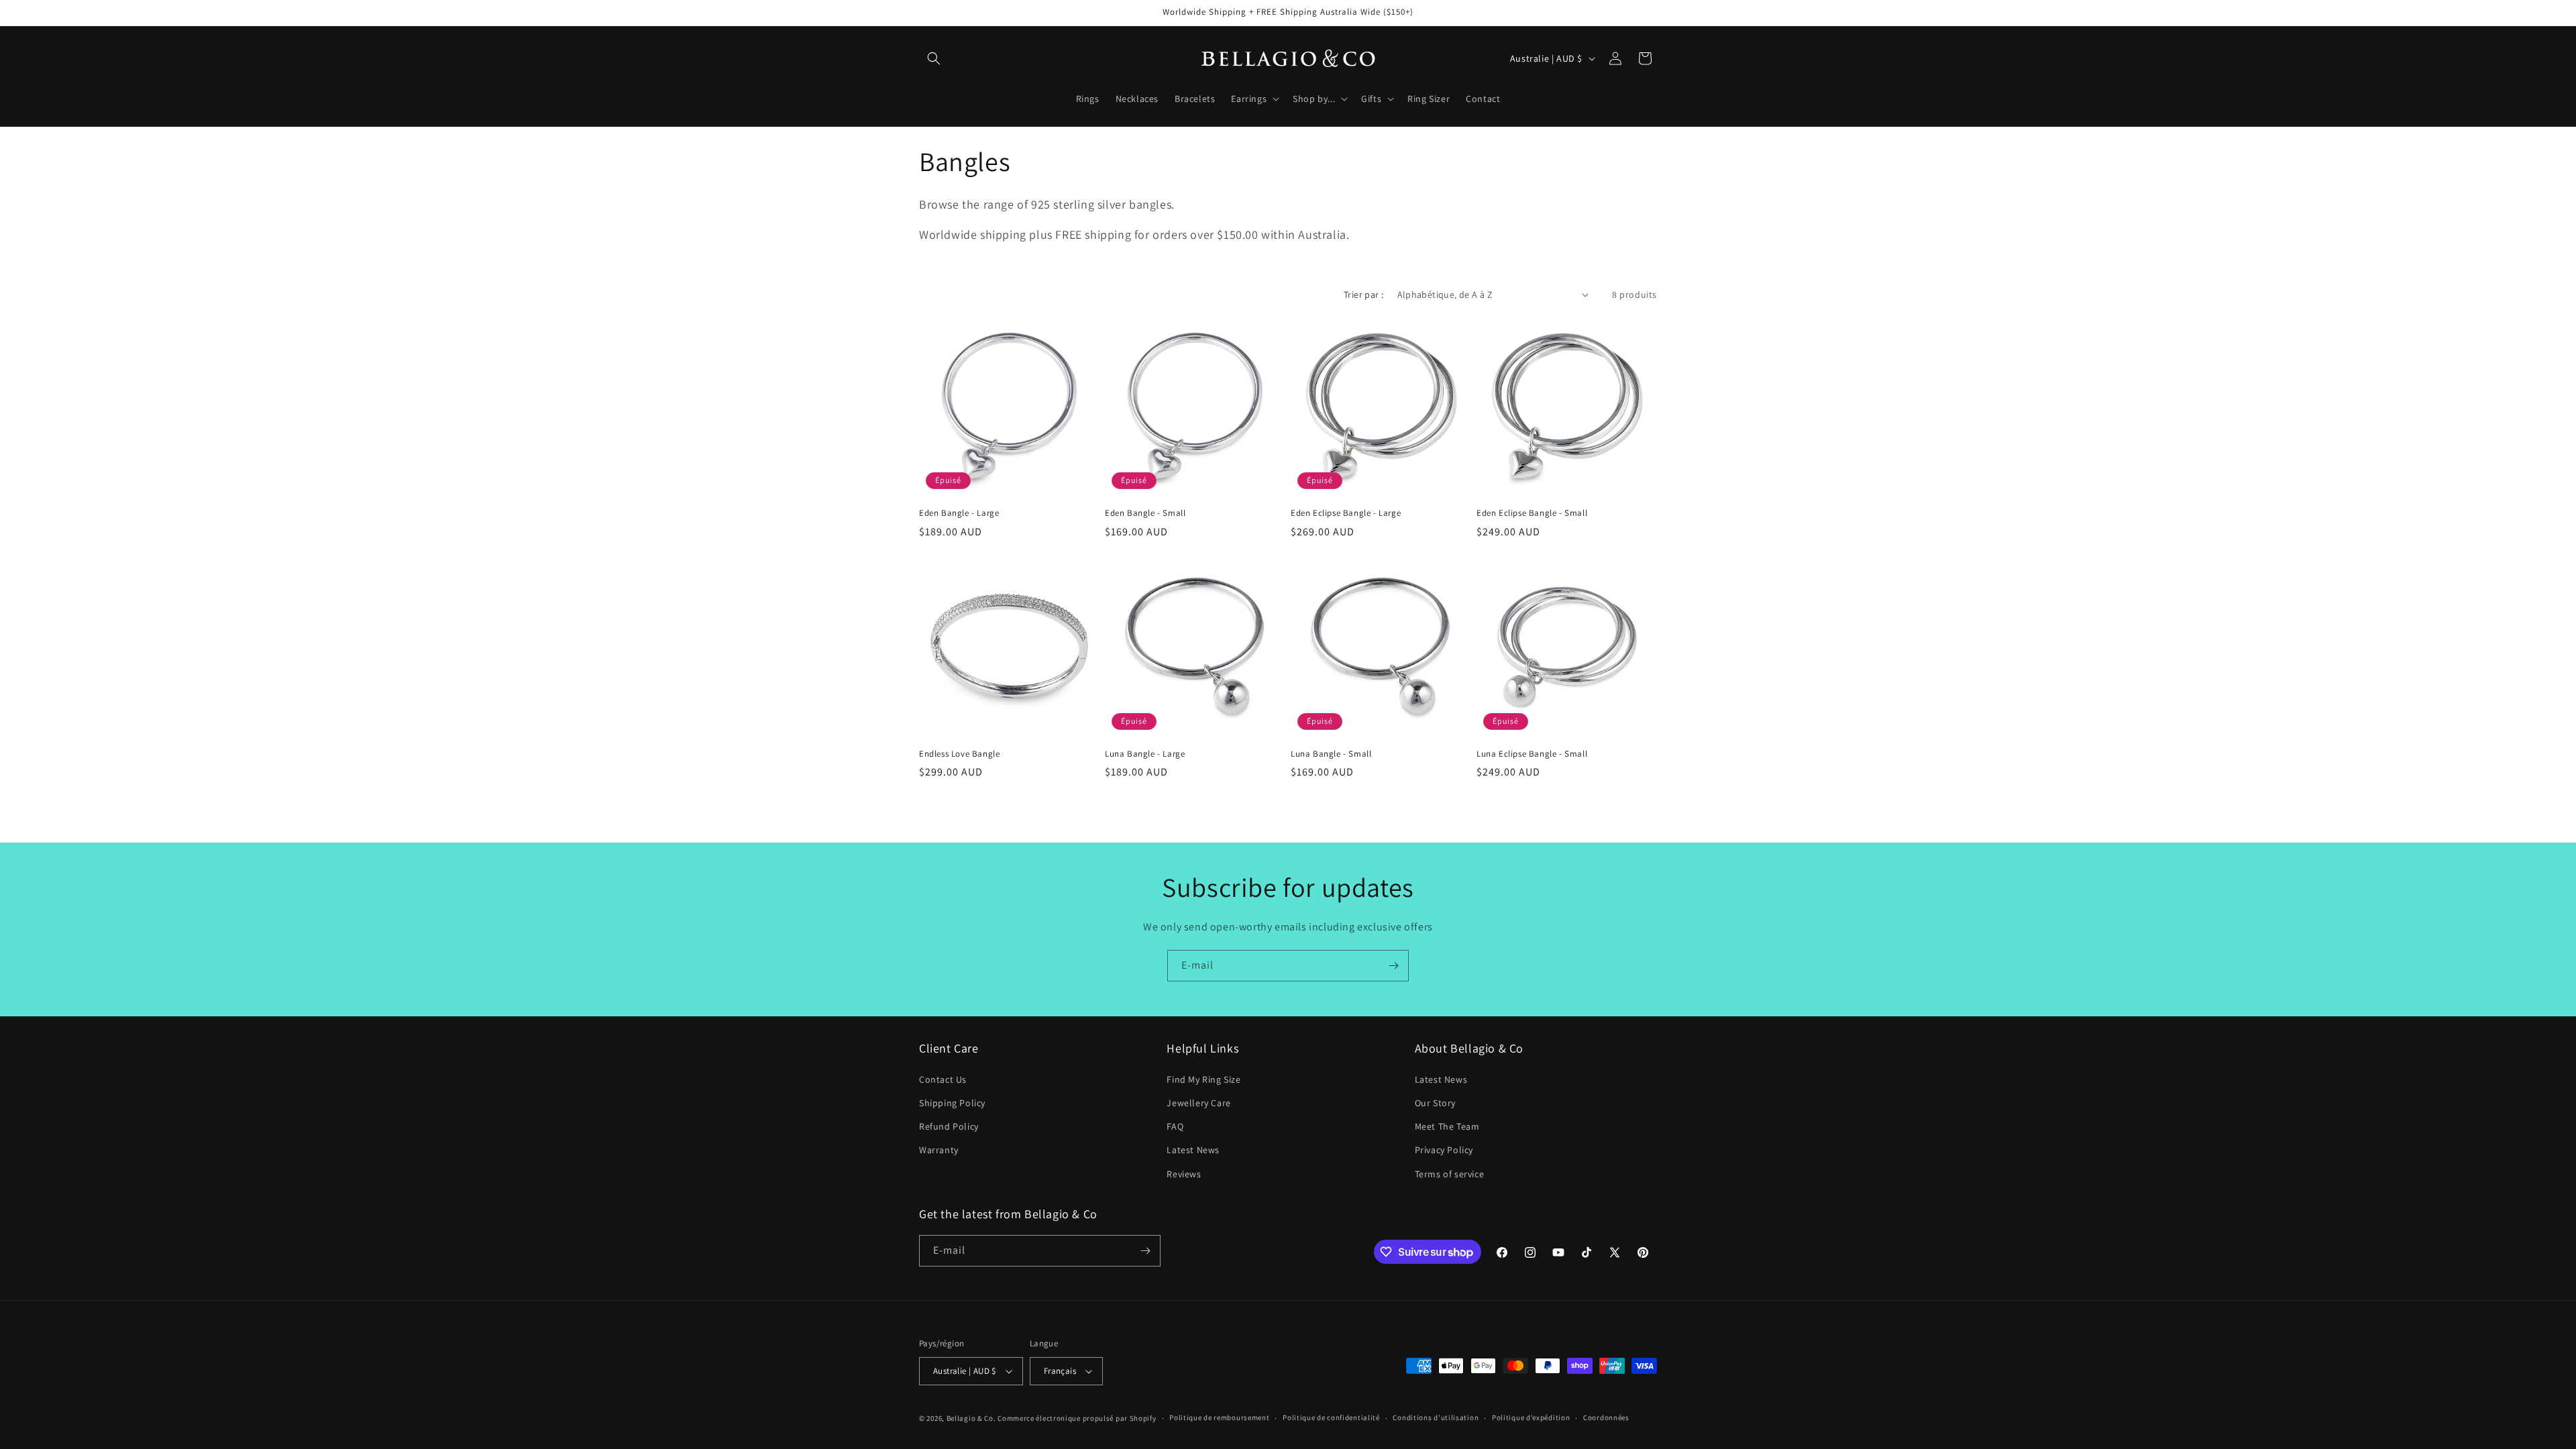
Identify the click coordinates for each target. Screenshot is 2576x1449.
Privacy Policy (1444, 1150)
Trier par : (1363, 294)
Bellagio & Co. (971, 1418)
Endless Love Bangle (959, 754)
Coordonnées (1606, 1417)
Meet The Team (1447, 1126)
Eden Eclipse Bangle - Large (1346, 513)
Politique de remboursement (1219, 1417)
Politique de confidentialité (1331, 1417)
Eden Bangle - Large (959, 513)
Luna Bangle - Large (1145, 754)
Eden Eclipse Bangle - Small (1532, 513)
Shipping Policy (952, 1103)
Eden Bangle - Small (1145, 513)
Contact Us (943, 1079)
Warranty (939, 1150)
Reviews (1184, 1174)
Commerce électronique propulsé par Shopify (1077, 1418)
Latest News (1193, 1150)
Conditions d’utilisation (1436, 1417)
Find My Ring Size (1203, 1079)
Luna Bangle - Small (1331, 754)
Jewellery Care (1198, 1103)
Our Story (1435, 1103)
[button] (934, 58)
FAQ (1175, 1126)
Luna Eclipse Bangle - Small (1532, 754)
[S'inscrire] (1393, 966)
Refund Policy (949, 1126)
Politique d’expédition (1531, 1417)
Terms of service (1450, 1174)
